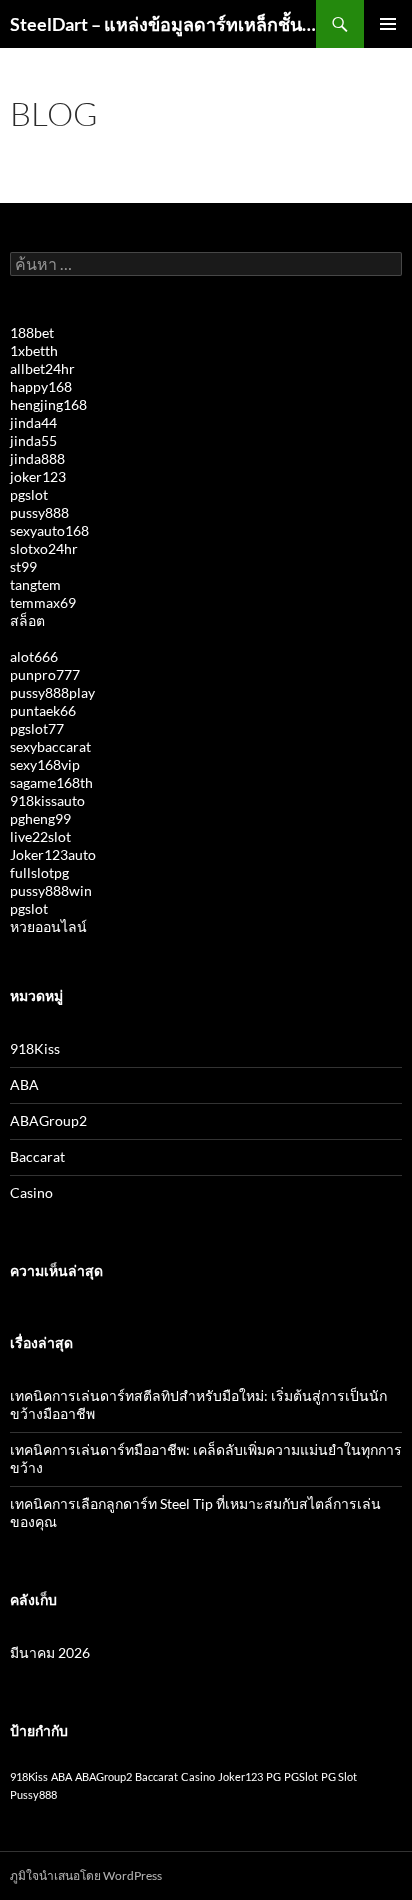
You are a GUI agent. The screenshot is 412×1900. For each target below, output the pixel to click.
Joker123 (240, 1776)
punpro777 (45, 674)
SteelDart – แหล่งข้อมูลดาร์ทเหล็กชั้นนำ (163, 24)
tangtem (35, 584)
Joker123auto (53, 854)
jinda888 (37, 458)
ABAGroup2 (48, 1120)
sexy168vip (45, 764)
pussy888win (51, 890)
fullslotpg (39, 872)
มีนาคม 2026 (50, 1652)
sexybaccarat (50, 746)
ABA (24, 1084)
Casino (31, 1192)
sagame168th (51, 782)
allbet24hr (42, 368)
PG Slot (339, 1776)
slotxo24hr (44, 548)
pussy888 (39, 512)
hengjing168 (48, 404)
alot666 (34, 656)
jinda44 (33, 422)
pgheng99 (40, 818)
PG (273, 1776)
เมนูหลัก (388, 24)
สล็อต (27, 620)
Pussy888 (33, 1794)
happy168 (41, 386)
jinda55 (33, 440)
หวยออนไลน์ (48, 926)
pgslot (29, 494)
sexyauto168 (49, 530)
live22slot (40, 836)
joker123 (38, 476)
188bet (32, 332)
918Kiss (35, 1048)
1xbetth (34, 350)
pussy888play (52, 692)
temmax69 (43, 602)
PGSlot (301, 1776)
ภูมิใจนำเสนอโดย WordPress (86, 1875)
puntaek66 (43, 710)
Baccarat (37, 1156)
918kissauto (47, 800)
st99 (23, 566)
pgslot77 (37, 728)
